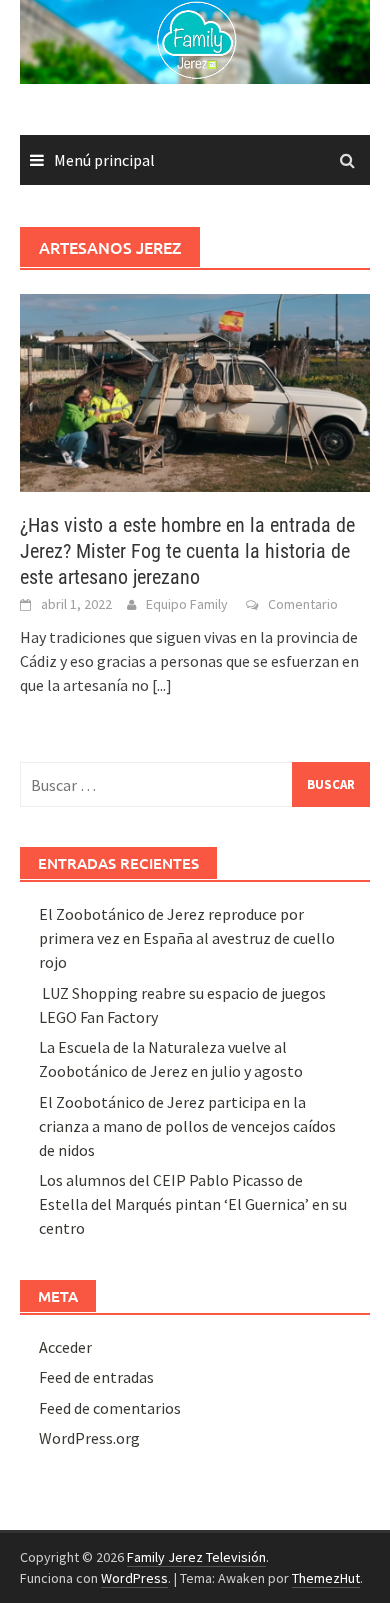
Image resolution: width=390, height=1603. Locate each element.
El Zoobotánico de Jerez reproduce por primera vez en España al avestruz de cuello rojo (187, 938)
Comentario (303, 604)
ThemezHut (326, 1578)
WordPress (134, 1578)
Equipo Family (187, 604)
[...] (162, 685)
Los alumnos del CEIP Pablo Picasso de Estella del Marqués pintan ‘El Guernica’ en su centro (193, 1204)
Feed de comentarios (110, 1408)
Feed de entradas (96, 1377)
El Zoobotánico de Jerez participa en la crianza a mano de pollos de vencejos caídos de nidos (187, 1126)
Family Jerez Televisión (196, 1557)
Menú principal (104, 160)
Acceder (65, 1347)
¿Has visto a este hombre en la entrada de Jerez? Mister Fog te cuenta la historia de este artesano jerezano (187, 551)
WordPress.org (89, 1438)
